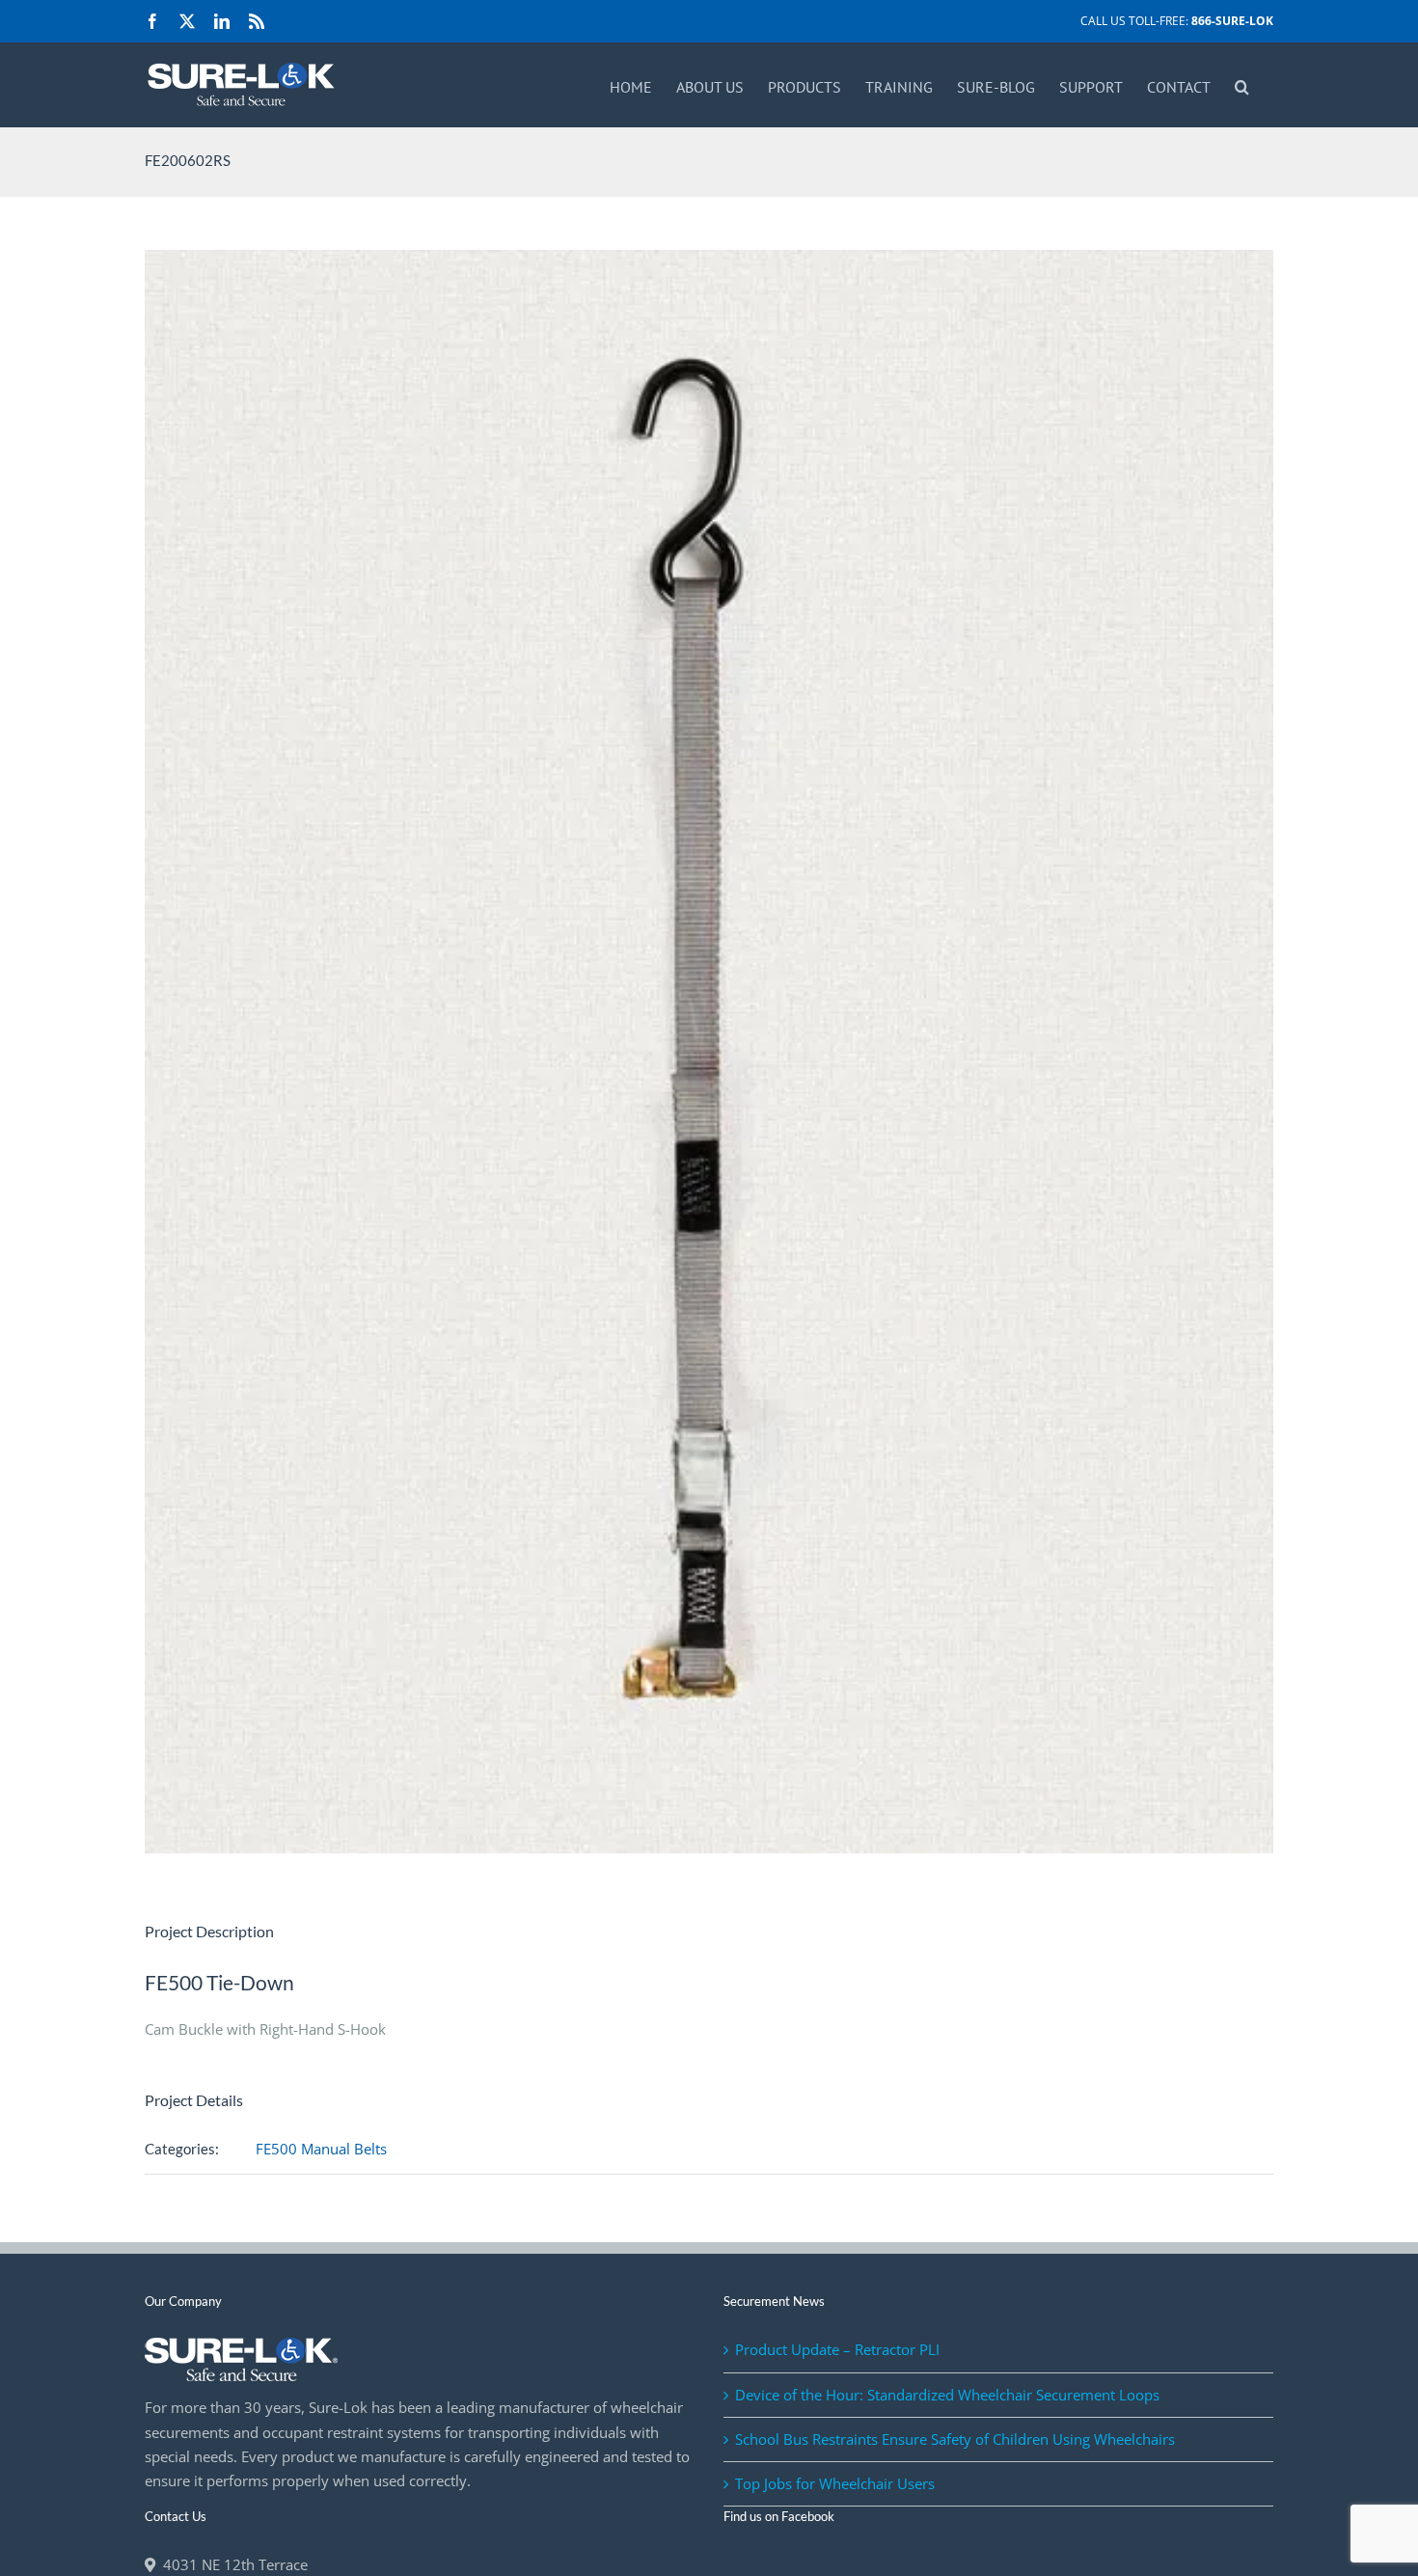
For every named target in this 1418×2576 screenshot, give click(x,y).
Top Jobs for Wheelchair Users (835, 2483)
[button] (1242, 85)
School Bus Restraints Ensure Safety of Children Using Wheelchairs (955, 2439)
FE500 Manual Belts (321, 2149)
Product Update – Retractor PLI (837, 2349)
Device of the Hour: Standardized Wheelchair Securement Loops (947, 2395)
